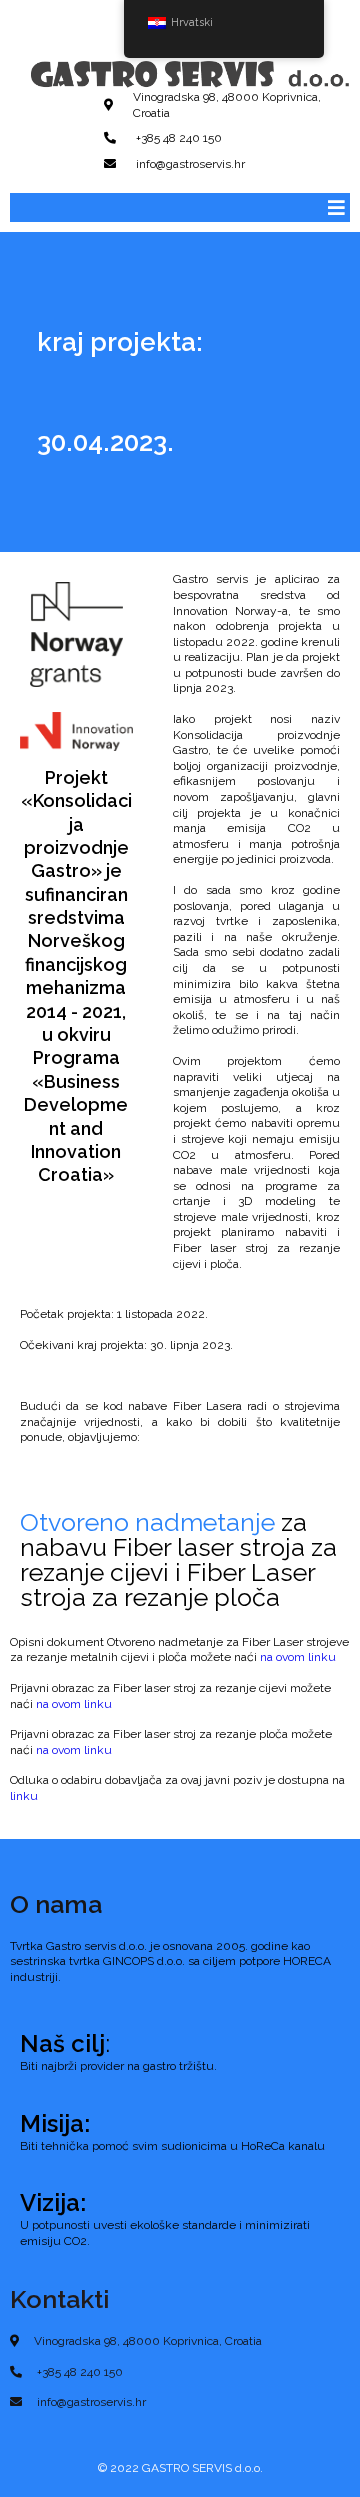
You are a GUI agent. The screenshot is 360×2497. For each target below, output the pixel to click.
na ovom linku (298, 1657)
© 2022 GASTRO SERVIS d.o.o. (180, 2468)
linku (24, 1796)
